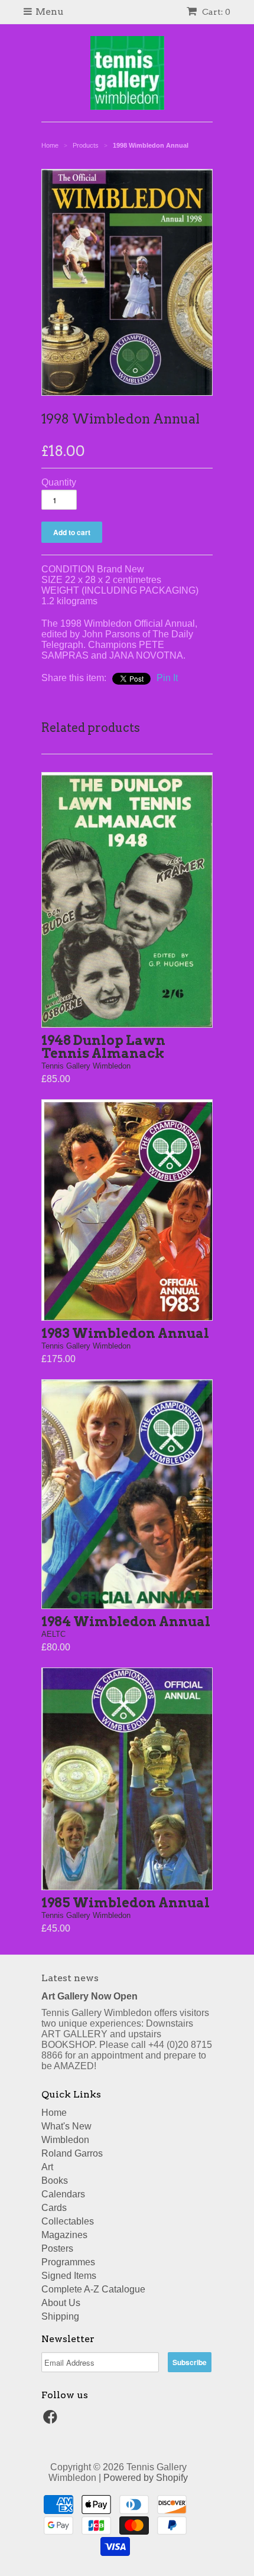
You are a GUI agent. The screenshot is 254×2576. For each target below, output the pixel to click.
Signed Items (69, 2276)
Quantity (59, 482)
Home (54, 2113)
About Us (61, 2303)
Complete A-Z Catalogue (93, 2289)
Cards (54, 2208)
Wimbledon (65, 2140)
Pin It (167, 678)
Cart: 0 (215, 12)
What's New (66, 2126)
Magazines (64, 2235)
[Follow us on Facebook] (52, 2420)
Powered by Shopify (146, 2478)
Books (55, 2181)
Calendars (63, 2194)
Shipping (60, 2316)
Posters (57, 2248)
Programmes (68, 2262)
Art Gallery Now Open (89, 1996)
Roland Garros (72, 2153)
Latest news (70, 1978)
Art (47, 2167)
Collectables (68, 2221)
